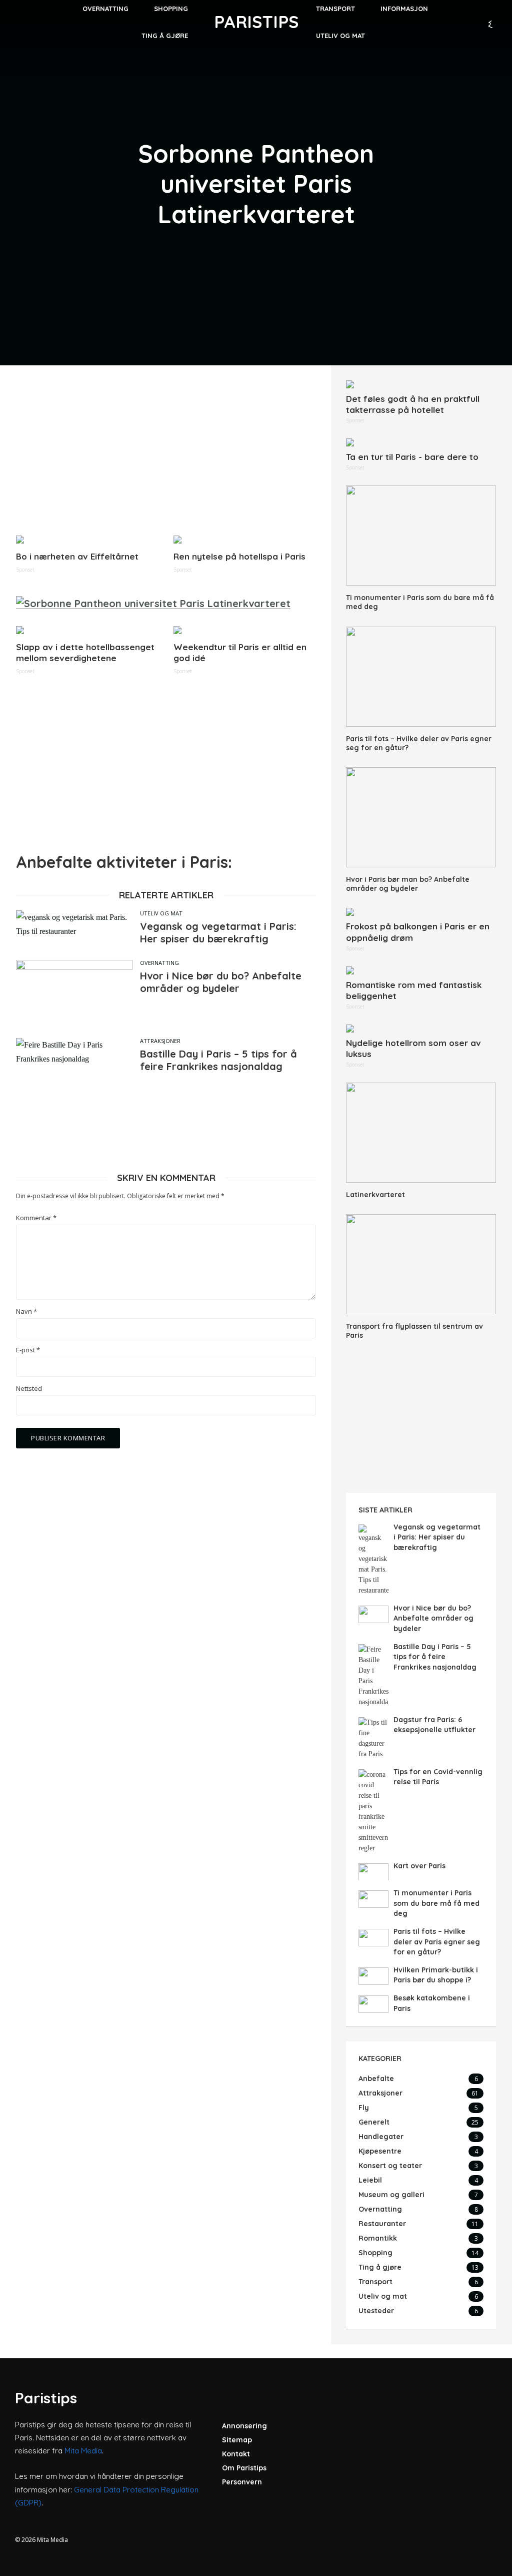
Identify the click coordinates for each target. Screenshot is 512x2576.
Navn (26, 1312)
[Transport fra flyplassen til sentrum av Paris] (421, 1264)
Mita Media (83, 2451)
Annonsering (244, 2426)
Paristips (256, 22)
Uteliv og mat (340, 36)
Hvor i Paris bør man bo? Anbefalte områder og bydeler (408, 884)
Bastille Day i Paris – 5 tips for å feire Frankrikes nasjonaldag (218, 1060)
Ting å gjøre (165, 36)
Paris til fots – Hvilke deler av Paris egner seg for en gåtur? (419, 743)
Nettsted (29, 1389)
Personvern (242, 2482)
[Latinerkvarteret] (421, 1133)
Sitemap (237, 2440)
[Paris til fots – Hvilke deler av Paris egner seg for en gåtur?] (421, 677)
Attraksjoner (160, 1041)
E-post (28, 1350)
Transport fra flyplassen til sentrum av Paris (414, 1331)
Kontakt (236, 2454)
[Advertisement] (166, 450)
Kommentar (36, 1218)
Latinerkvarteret (375, 1195)
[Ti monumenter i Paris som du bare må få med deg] (421, 536)
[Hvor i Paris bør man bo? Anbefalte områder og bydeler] (421, 817)
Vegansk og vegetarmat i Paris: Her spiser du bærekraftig (218, 932)
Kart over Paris (419, 1866)
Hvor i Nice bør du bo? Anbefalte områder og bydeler (221, 982)
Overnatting (159, 963)
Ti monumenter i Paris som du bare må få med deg (420, 602)
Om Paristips (244, 2468)
